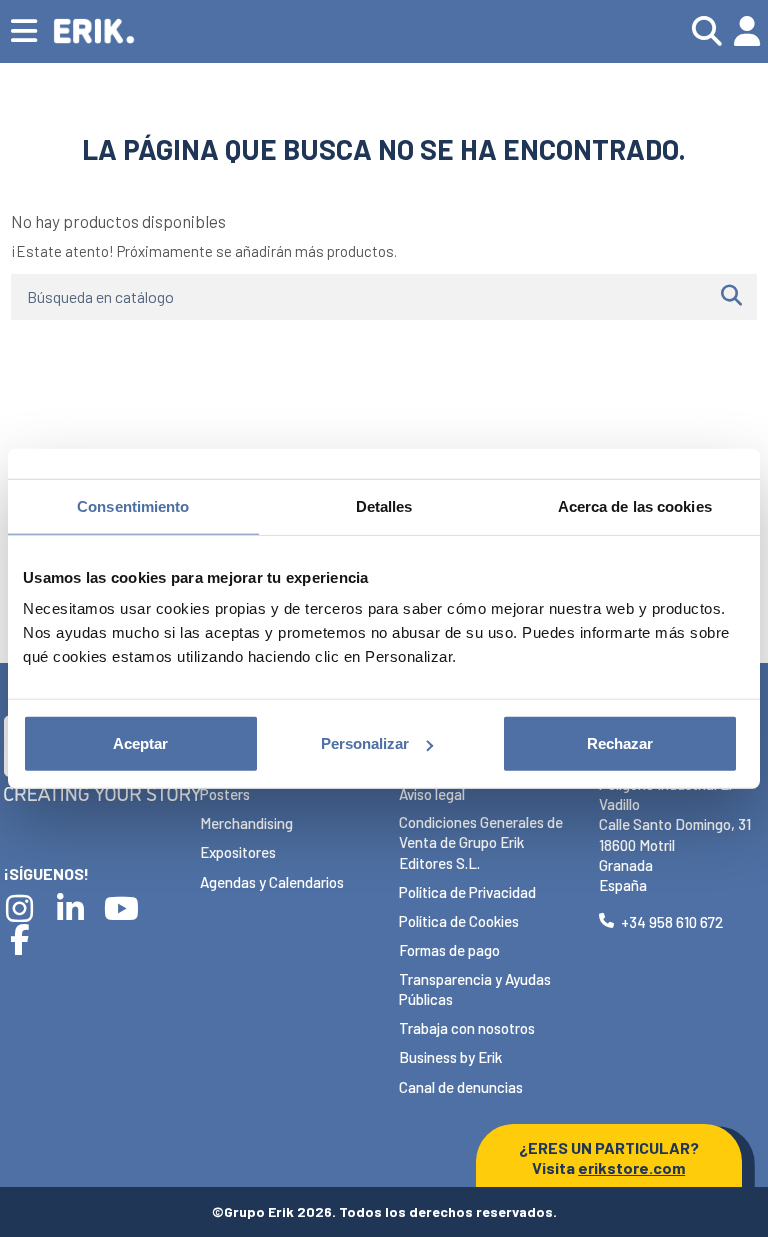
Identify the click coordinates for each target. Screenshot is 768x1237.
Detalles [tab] (384, 505)
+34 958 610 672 (672, 922)
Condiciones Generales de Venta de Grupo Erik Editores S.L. (481, 842)
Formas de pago (449, 950)
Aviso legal (432, 794)
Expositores (238, 852)
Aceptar (140, 743)
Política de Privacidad (467, 892)
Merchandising (246, 823)
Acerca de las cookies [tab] (635, 505)
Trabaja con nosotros (467, 1028)
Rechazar (620, 743)
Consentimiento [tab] (133, 505)
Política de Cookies (459, 921)
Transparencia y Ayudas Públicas (475, 989)
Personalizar (365, 743)
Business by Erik (450, 1057)
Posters (225, 794)
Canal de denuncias (461, 1087)
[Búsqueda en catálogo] (731, 297)
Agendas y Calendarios (272, 882)
